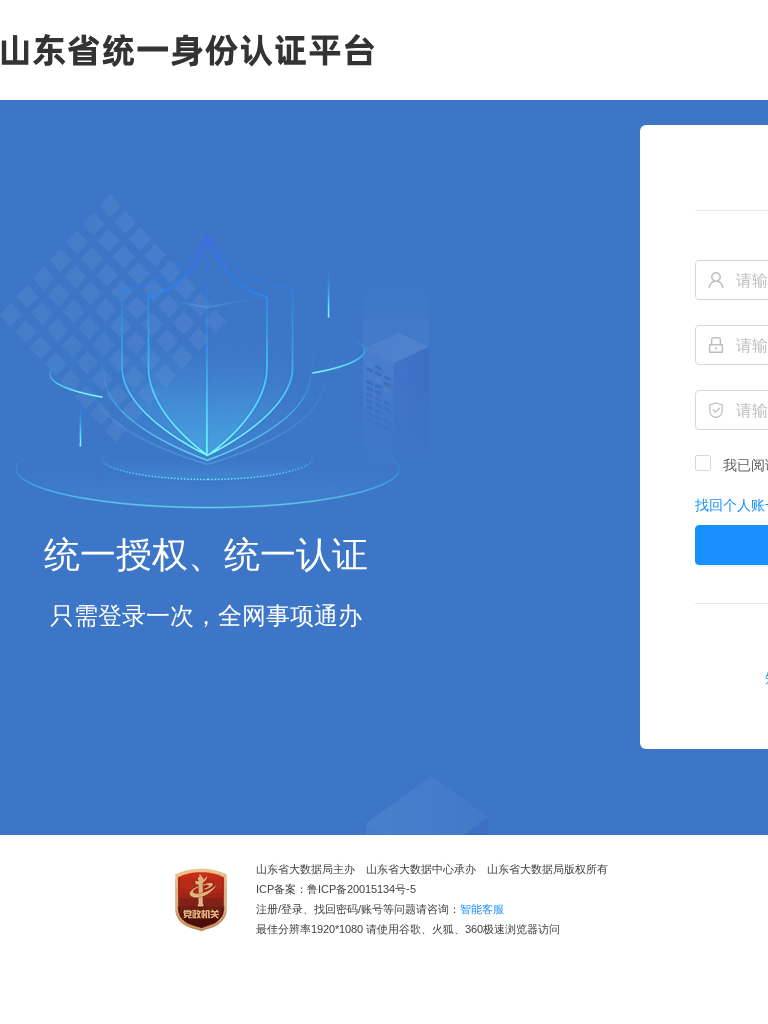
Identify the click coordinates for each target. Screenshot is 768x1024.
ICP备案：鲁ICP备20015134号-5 (336, 889)
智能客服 (482, 909)
